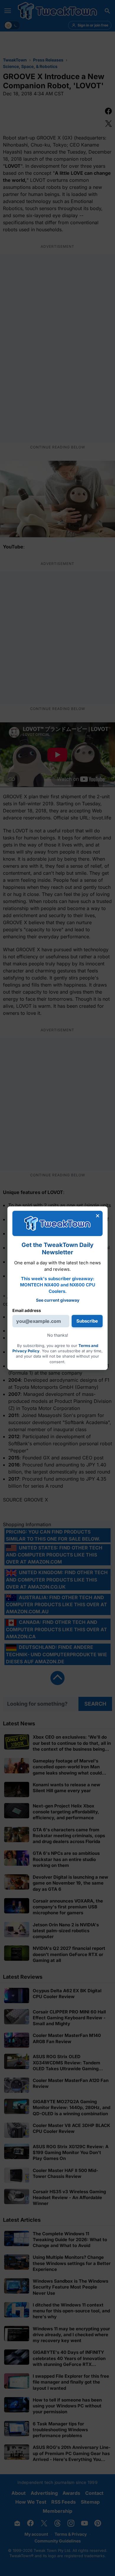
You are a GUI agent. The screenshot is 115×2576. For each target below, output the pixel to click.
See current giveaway (58, 1300)
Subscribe (87, 1321)
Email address (27, 1310)
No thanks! (58, 1335)
